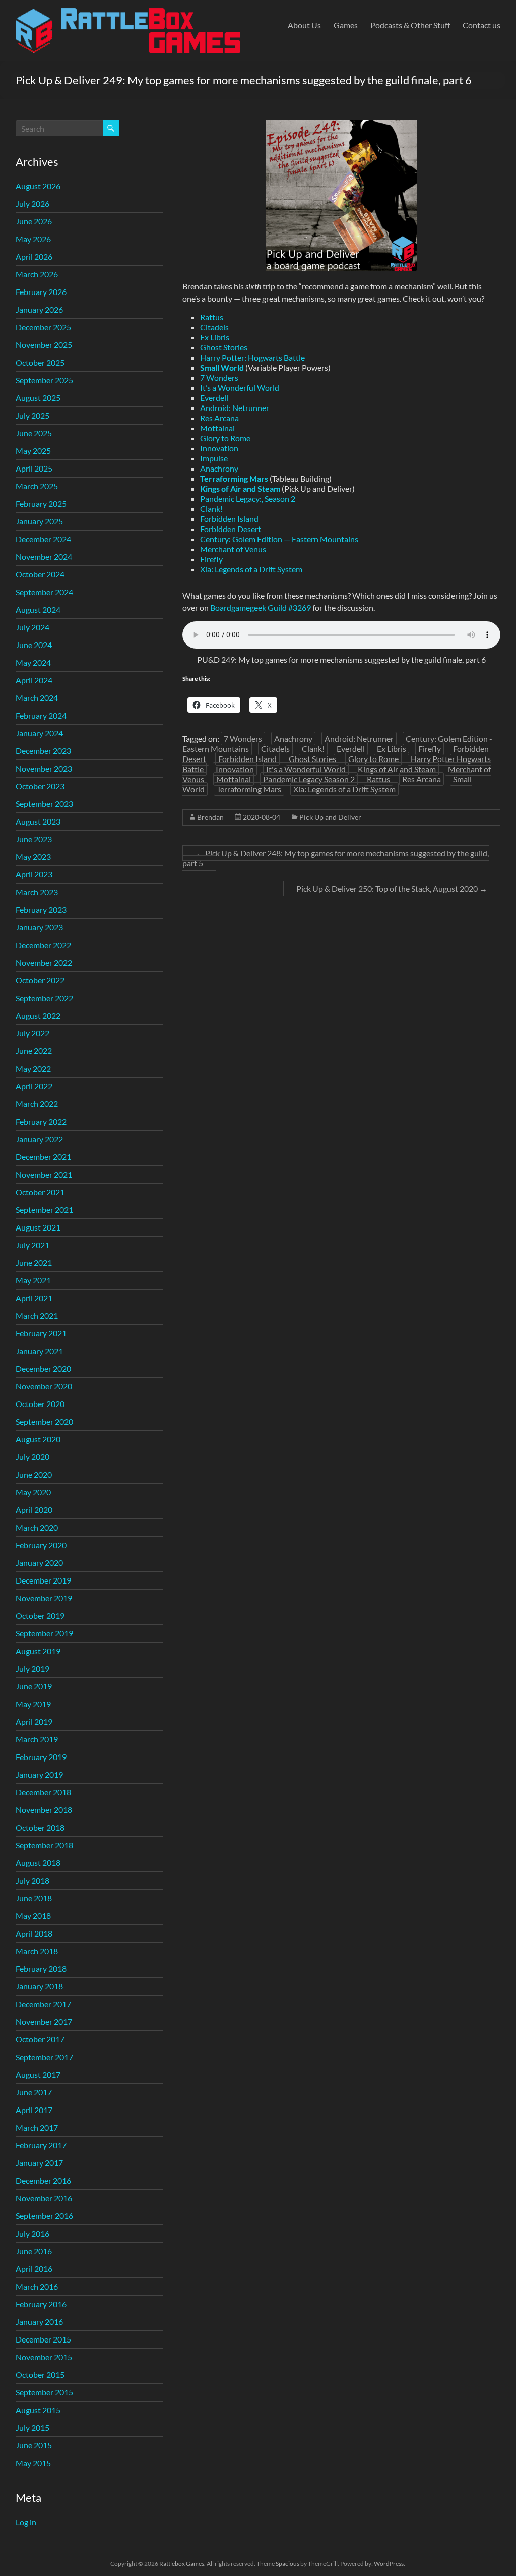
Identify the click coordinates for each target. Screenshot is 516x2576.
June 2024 (34, 645)
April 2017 (34, 2110)
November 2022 (44, 962)
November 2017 (44, 2022)
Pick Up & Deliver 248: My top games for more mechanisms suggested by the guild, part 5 (336, 858)
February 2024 (41, 715)
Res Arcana (219, 418)
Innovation (219, 448)
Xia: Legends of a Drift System (251, 569)
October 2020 (40, 1404)
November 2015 (44, 2357)
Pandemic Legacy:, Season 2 (248, 499)
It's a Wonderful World (306, 769)
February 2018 (41, 1969)
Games (346, 25)
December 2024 (43, 539)
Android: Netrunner (235, 408)
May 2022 (33, 1068)
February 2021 (41, 1333)
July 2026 (33, 203)
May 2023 (33, 857)
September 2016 (44, 2216)
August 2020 (38, 1439)
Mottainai (217, 428)
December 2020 (43, 1368)
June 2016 (34, 2251)
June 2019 (34, 1686)
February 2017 (41, 2145)
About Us (304, 25)
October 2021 (40, 1192)
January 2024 (39, 733)
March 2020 (37, 1527)
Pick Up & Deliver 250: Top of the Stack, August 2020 (392, 888)
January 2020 (39, 1563)
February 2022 (41, 1121)
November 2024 (44, 557)
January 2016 (39, 2322)
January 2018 (39, 1986)
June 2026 (34, 221)
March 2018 (37, 1951)
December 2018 (43, 1792)
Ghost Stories (224, 347)
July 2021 (33, 1245)
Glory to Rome (225, 438)
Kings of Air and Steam (240, 488)
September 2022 (44, 998)
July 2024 (33, 627)
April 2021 (34, 1298)
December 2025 (43, 327)
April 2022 (34, 1086)
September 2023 (44, 804)
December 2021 (43, 1157)
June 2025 (34, 433)
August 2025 (38, 398)
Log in (26, 2522)
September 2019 (44, 1633)
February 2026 (41, 292)
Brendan (210, 817)
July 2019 (33, 1668)
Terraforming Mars (249, 789)
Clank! (211, 509)
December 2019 (43, 1580)
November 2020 (44, 1386)
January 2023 (39, 927)
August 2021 (38, 1227)
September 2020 (44, 1421)
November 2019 (44, 1598)
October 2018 (40, 1827)
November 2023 (44, 768)
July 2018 (33, 1880)
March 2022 (37, 1104)
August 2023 (38, 821)
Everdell (214, 398)
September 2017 (44, 2057)
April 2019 (34, 1721)
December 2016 (43, 2180)
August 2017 (38, 2074)
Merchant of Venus (233, 549)
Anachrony (219, 468)
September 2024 (44, 592)
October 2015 (40, 2375)
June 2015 (34, 2445)
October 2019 (40, 1616)
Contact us (481, 25)
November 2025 (44, 345)
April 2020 (34, 1510)
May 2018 (33, 1916)
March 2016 (37, 2286)
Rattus (212, 317)
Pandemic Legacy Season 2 (309, 779)
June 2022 (34, 1051)
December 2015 (43, 2339)
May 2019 (33, 1704)
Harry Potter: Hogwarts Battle (252, 357)
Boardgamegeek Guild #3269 (261, 607)
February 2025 (41, 504)
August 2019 (38, 1651)
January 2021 (39, 1351)
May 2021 (33, 1280)
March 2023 (37, 892)
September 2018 (44, 1845)
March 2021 (37, 1315)
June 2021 (34, 1263)
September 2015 (44, 2392)
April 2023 (34, 874)
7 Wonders (219, 377)
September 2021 (44, 1210)
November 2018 (44, 1810)
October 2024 (40, 574)
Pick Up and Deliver (330, 817)
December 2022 (43, 945)
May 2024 (33, 662)
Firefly (211, 559)
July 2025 (33, 415)
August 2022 (38, 1015)
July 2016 (33, 2233)
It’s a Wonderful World (240, 388)
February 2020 (41, 1545)
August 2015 (38, 2410)
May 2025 (33, 451)
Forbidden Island (229, 519)
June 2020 (34, 1474)
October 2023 (40, 786)
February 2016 (41, 2304)
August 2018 (38, 1863)
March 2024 (37, 698)
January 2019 (39, 1774)
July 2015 (33, 2427)
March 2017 (37, 2127)
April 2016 (34, 2269)
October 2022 (40, 980)
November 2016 (44, 2198)
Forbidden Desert (231, 529)
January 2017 (39, 2163)
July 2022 (33, 1033)
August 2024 (38, 609)
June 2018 (34, 1898)
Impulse (214, 458)
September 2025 (44, 380)
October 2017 (40, 2039)
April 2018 (34, 1933)
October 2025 (40, 362)
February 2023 (41, 910)
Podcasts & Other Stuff (410, 25)
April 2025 (34, 468)
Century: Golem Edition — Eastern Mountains (279, 539)
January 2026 (39, 309)
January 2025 (39, 521)
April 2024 (34, 680)
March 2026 (37, 274)
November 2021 (44, 1174)
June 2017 (34, 2092)
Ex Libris (215, 337)
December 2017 (43, 2004)
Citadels (214, 327)
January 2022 (39, 1139)
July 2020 (33, 1457)
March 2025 (37, 486)
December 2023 (43, 751)
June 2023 (34, 839)
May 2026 (33, 239)
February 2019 (41, 1757)
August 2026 (38, 186)
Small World (222, 367)
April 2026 (34, 256)
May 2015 (33, 2463)
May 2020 (33, 1492)
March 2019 (37, 1739)
